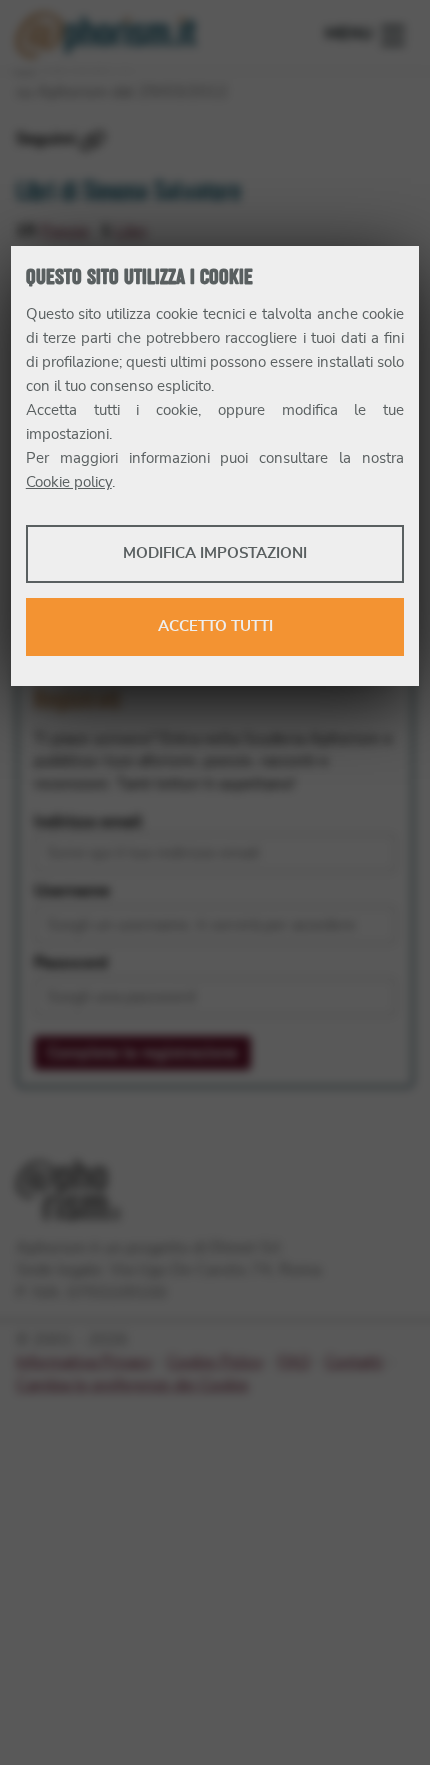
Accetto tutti (215, 626)
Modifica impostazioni (215, 553)
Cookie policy (69, 482)
